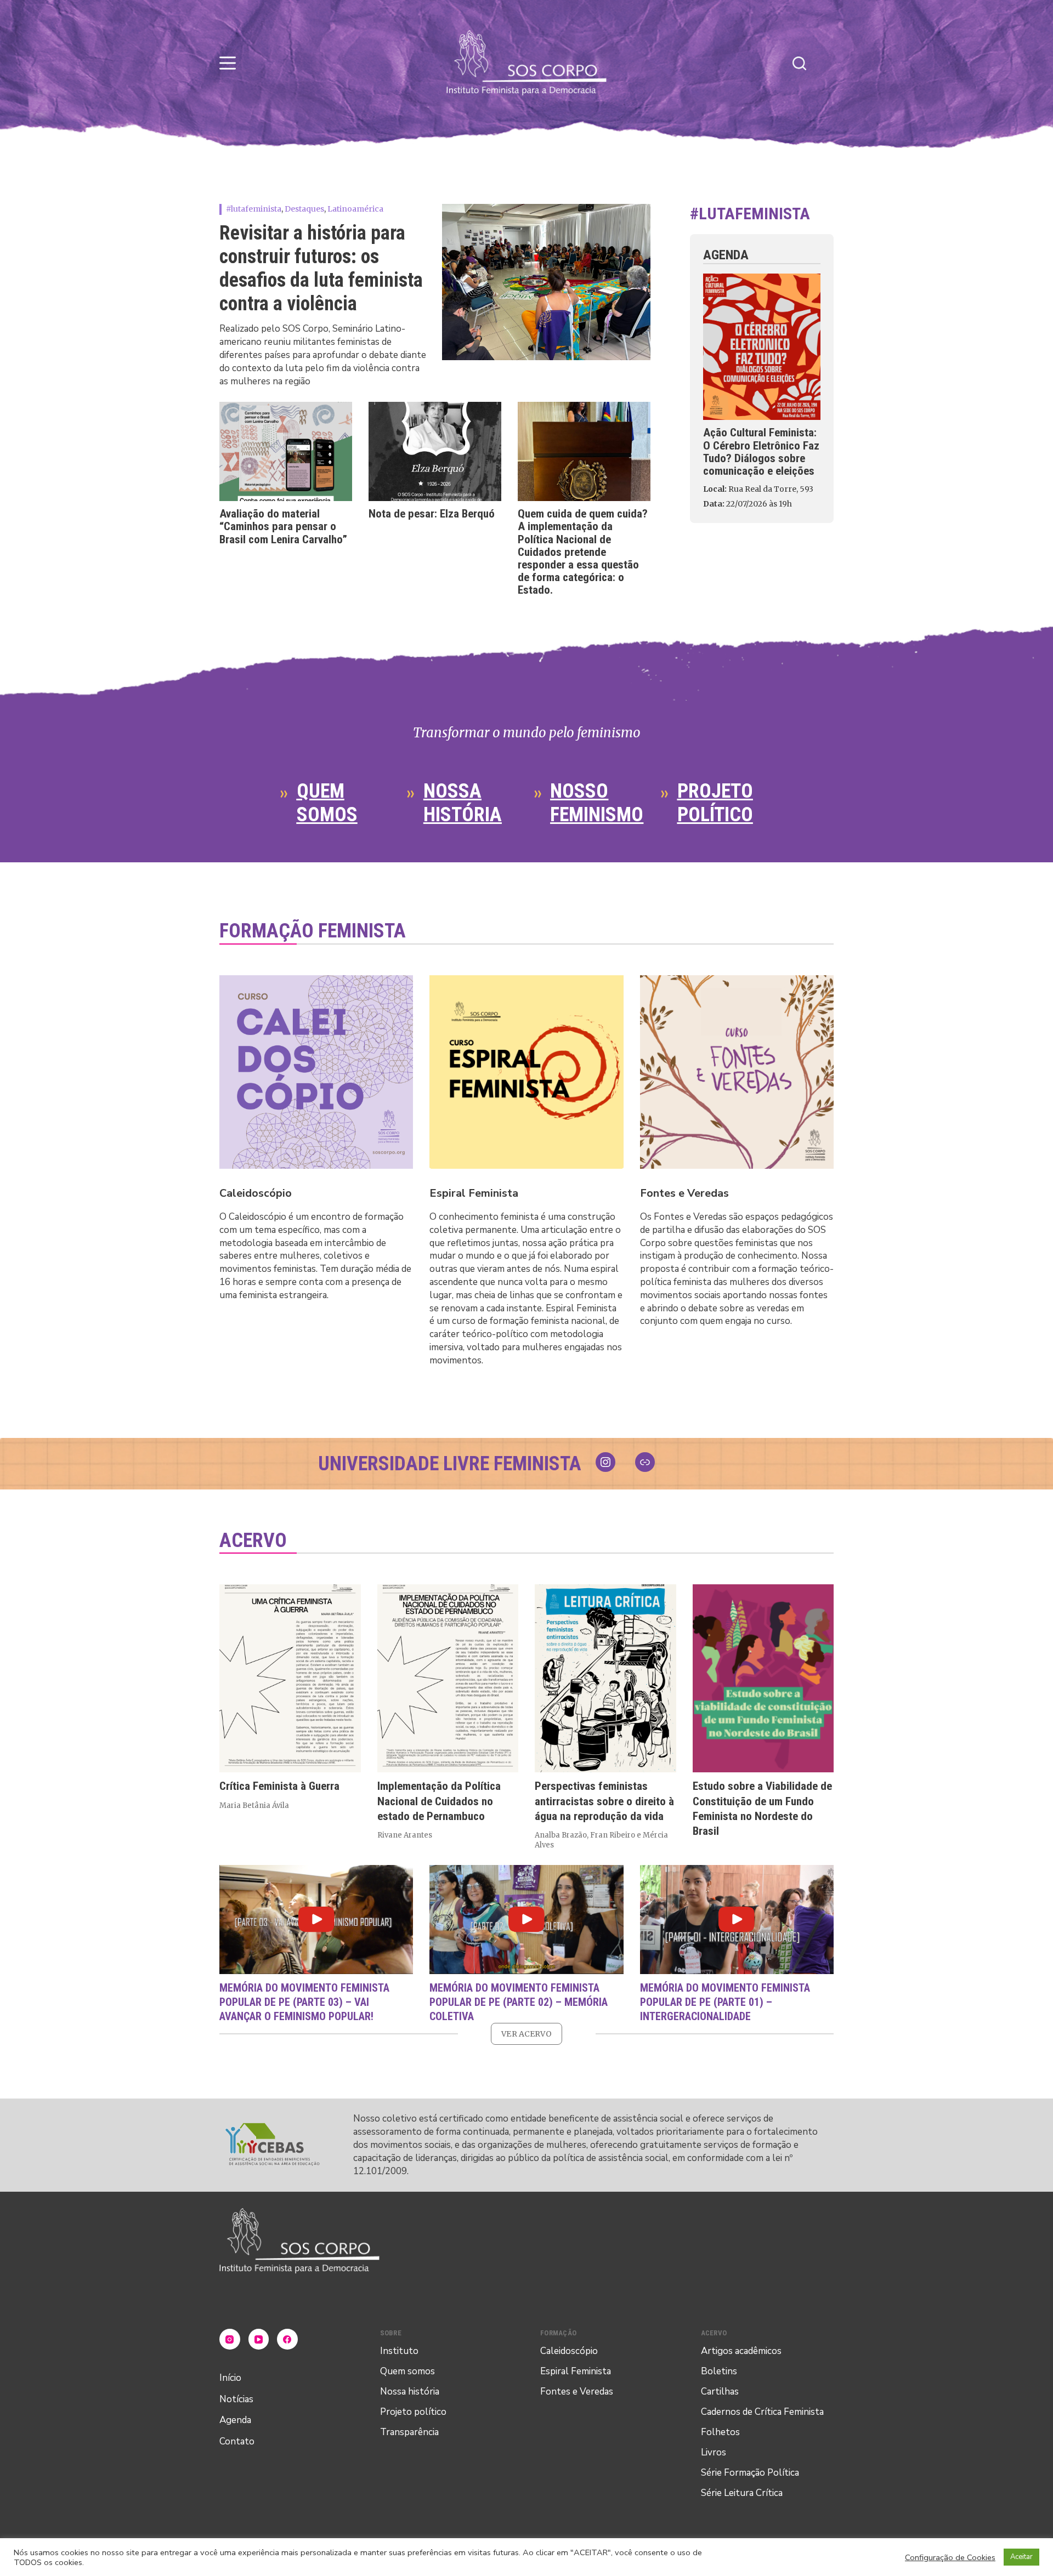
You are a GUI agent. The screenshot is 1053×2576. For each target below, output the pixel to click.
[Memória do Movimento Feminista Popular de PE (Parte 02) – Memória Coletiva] (526, 1920)
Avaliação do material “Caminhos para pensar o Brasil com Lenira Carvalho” (283, 526)
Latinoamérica (355, 209)
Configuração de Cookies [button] (950, 2557)
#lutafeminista (254, 209)
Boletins (719, 2371)
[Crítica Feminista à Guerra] (290, 1678)
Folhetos (720, 2432)
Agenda (235, 2420)
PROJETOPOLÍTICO (715, 803)
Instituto (399, 2351)
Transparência (409, 2432)
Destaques (304, 209)
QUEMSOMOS (327, 803)
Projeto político (413, 2412)
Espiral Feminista (474, 1193)
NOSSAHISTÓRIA (463, 803)
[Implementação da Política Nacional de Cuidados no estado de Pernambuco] (448, 1678)
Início (230, 2378)
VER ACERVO (526, 2034)
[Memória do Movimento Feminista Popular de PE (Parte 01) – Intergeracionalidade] (737, 1920)
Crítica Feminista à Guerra (279, 1787)
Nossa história (410, 2392)
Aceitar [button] (1021, 2557)
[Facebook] (287, 2339)
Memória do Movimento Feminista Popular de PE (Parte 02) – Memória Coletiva (519, 2001)
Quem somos (407, 2371)
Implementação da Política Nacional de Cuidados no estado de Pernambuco (439, 1802)
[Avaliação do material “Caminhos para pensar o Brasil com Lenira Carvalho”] (286, 452)
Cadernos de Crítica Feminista (762, 2412)
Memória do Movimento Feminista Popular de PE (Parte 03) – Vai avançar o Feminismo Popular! (304, 2001)
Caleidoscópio (256, 1193)
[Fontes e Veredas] (737, 1072)
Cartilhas (720, 2392)
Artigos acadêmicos (741, 2351)
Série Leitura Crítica (742, 2493)
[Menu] (228, 63)
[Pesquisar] (799, 63)
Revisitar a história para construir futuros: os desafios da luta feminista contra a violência (321, 269)
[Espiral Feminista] (526, 1072)
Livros (714, 2452)
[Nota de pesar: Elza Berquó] (435, 452)
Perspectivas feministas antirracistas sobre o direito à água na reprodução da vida (604, 1802)
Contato (237, 2441)
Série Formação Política (750, 2473)
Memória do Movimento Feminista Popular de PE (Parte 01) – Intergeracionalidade (725, 2001)
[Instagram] (230, 2339)
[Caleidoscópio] (316, 1072)
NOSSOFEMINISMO (597, 803)
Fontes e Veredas (684, 1193)
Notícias (236, 2399)
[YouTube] (259, 2339)
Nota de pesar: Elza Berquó (432, 514)
